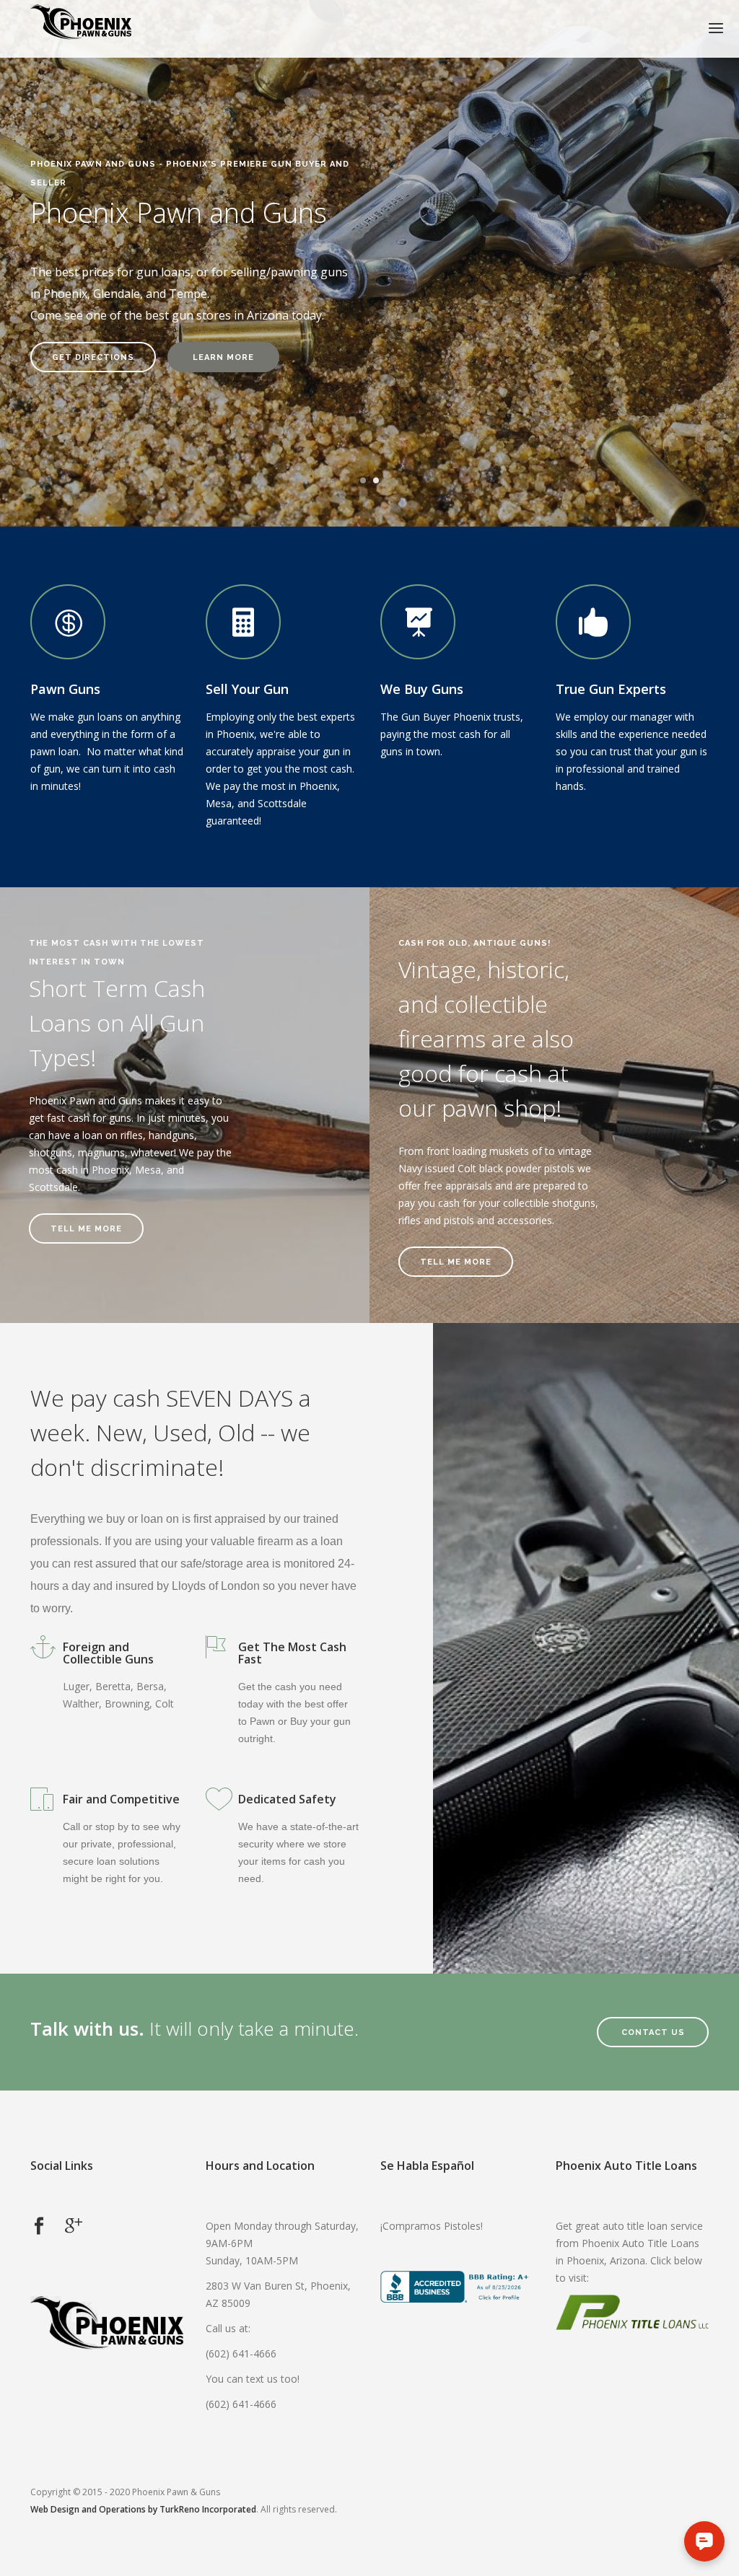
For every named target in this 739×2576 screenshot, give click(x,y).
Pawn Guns (65, 689)
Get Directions (93, 357)
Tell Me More (86, 1229)
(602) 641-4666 (241, 2353)
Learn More (223, 357)
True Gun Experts (611, 689)
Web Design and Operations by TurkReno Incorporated (143, 2509)
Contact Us (653, 2032)
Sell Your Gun (247, 689)
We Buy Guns (422, 689)
